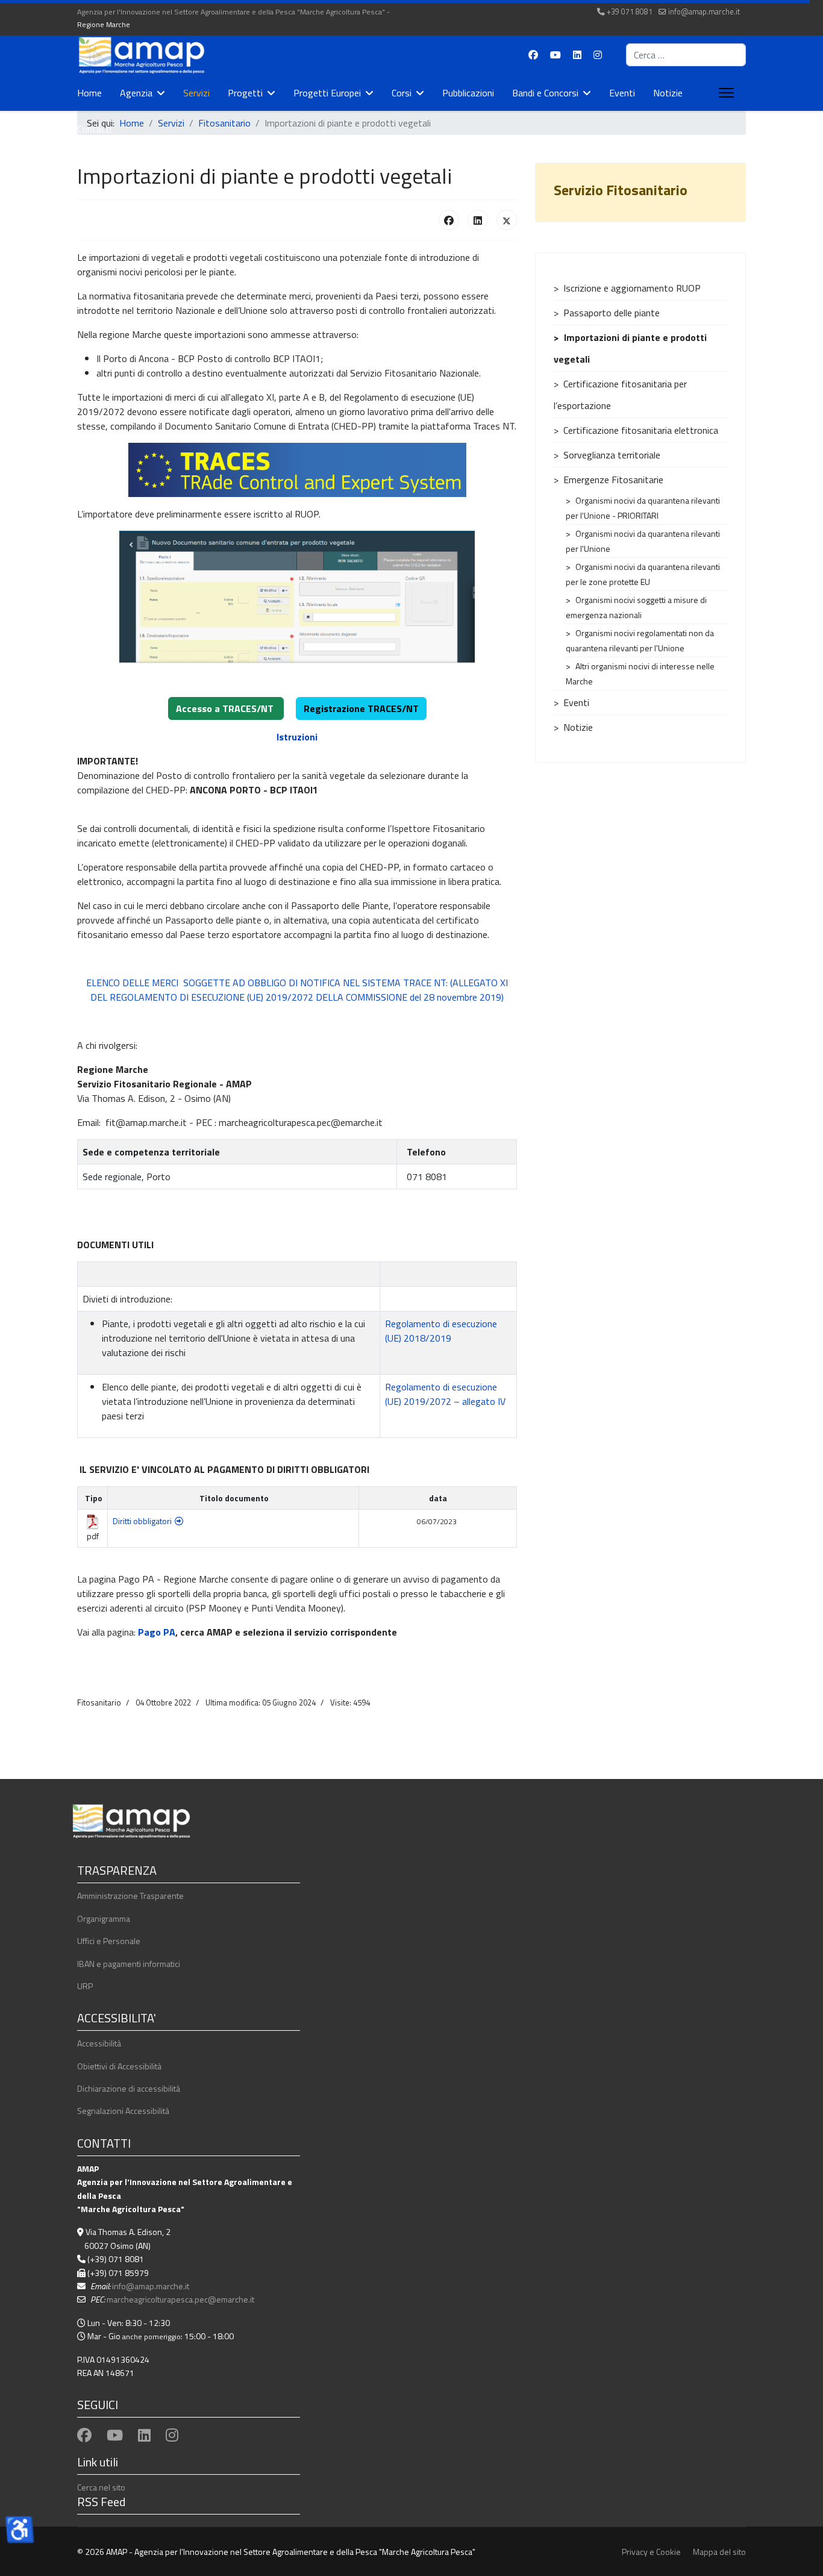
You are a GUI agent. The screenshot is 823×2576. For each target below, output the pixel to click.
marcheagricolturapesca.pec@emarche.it (180, 2299)
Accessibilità (99, 2043)
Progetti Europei (327, 93)
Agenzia (136, 93)
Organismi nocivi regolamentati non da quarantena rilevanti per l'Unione (640, 640)
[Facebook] (533, 55)
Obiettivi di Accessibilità (119, 2066)
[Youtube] (555, 55)
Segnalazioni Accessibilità (123, 2111)
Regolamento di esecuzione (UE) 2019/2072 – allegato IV (445, 1394)
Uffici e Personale (109, 1941)
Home (89, 93)
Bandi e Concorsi (545, 93)
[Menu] (724, 93)
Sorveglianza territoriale (612, 455)
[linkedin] (144, 2435)
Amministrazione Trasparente (130, 1896)
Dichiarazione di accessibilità (129, 2088)
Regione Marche (104, 24)
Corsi (402, 93)
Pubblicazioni (468, 93)
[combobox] (686, 55)
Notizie (668, 93)
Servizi (196, 93)
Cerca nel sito (101, 2487)
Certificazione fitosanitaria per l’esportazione (620, 395)
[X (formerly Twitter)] (507, 220)
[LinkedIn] (478, 220)
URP (85, 1986)
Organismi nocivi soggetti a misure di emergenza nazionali (636, 607)
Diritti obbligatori (142, 1521)
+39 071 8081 (630, 12)
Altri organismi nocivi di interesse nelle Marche (640, 674)
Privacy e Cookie (651, 2552)
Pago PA (157, 1632)
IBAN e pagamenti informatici (129, 1964)
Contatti (94, 129)
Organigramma (104, 1918)
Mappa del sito (719, 2552)
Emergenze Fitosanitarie (613, 480)
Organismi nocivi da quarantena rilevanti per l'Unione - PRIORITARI (643, 508)
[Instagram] (598, 55)
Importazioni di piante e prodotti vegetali (630, 348)
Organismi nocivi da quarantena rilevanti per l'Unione (643, 541)
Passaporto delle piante (612, 313)
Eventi (622, 93)
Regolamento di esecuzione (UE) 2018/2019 (441, 1331)
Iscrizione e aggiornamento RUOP (632, 288)
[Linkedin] (577, 55)
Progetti (245, 93)
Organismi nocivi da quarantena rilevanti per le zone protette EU (643, 574)
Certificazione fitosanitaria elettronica (641, 430)
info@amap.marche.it (704, 12)
